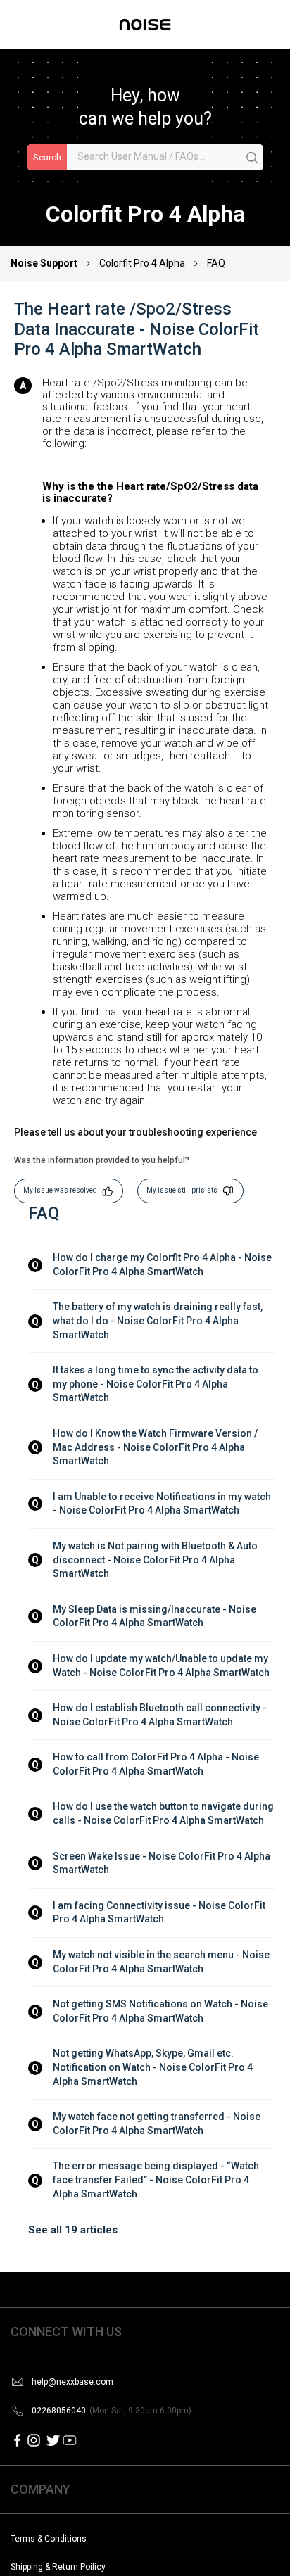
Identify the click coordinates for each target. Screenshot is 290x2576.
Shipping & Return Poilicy (58, 2567)
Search (47, 157)
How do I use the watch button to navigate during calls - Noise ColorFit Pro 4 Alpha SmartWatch (164, 1813)
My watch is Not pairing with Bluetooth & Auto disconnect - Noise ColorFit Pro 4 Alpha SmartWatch (156, 1560)
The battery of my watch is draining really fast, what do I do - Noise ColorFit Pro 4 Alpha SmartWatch (159, 1320)
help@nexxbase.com (72, 2382)
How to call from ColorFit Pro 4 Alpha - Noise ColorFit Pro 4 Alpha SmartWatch (157, 1764)
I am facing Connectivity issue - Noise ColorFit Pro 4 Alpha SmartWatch (160, 1912)
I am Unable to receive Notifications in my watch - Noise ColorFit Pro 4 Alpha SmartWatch (163, 1504)
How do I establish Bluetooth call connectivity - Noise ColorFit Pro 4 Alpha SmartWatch (161, 1715)
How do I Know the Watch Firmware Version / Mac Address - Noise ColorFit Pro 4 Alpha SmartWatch (156, 1447)
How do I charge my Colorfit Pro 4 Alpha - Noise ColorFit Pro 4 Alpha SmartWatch (163, 1264)
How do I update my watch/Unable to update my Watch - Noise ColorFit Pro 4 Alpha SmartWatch (162, 1665)
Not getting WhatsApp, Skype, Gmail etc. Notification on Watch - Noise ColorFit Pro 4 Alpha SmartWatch (154, 2067)
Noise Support (45, 263)
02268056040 (112, 2411)
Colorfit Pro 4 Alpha (142, 263)
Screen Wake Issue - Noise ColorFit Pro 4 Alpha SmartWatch (163, 1863)
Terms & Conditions (49, 2539)
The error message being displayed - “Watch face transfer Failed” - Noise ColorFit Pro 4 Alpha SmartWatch (157, 2180)
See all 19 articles (73, 2230)
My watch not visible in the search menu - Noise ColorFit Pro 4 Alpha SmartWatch (162, 1962)
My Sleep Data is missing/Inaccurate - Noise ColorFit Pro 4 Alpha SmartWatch (156, 1616)
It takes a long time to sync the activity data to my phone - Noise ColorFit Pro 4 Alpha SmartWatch (157, 1384)
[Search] (253, 158)
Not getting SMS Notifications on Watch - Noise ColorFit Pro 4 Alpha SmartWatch (162, 2011)
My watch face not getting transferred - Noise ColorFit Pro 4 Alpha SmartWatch (158, 2124)
